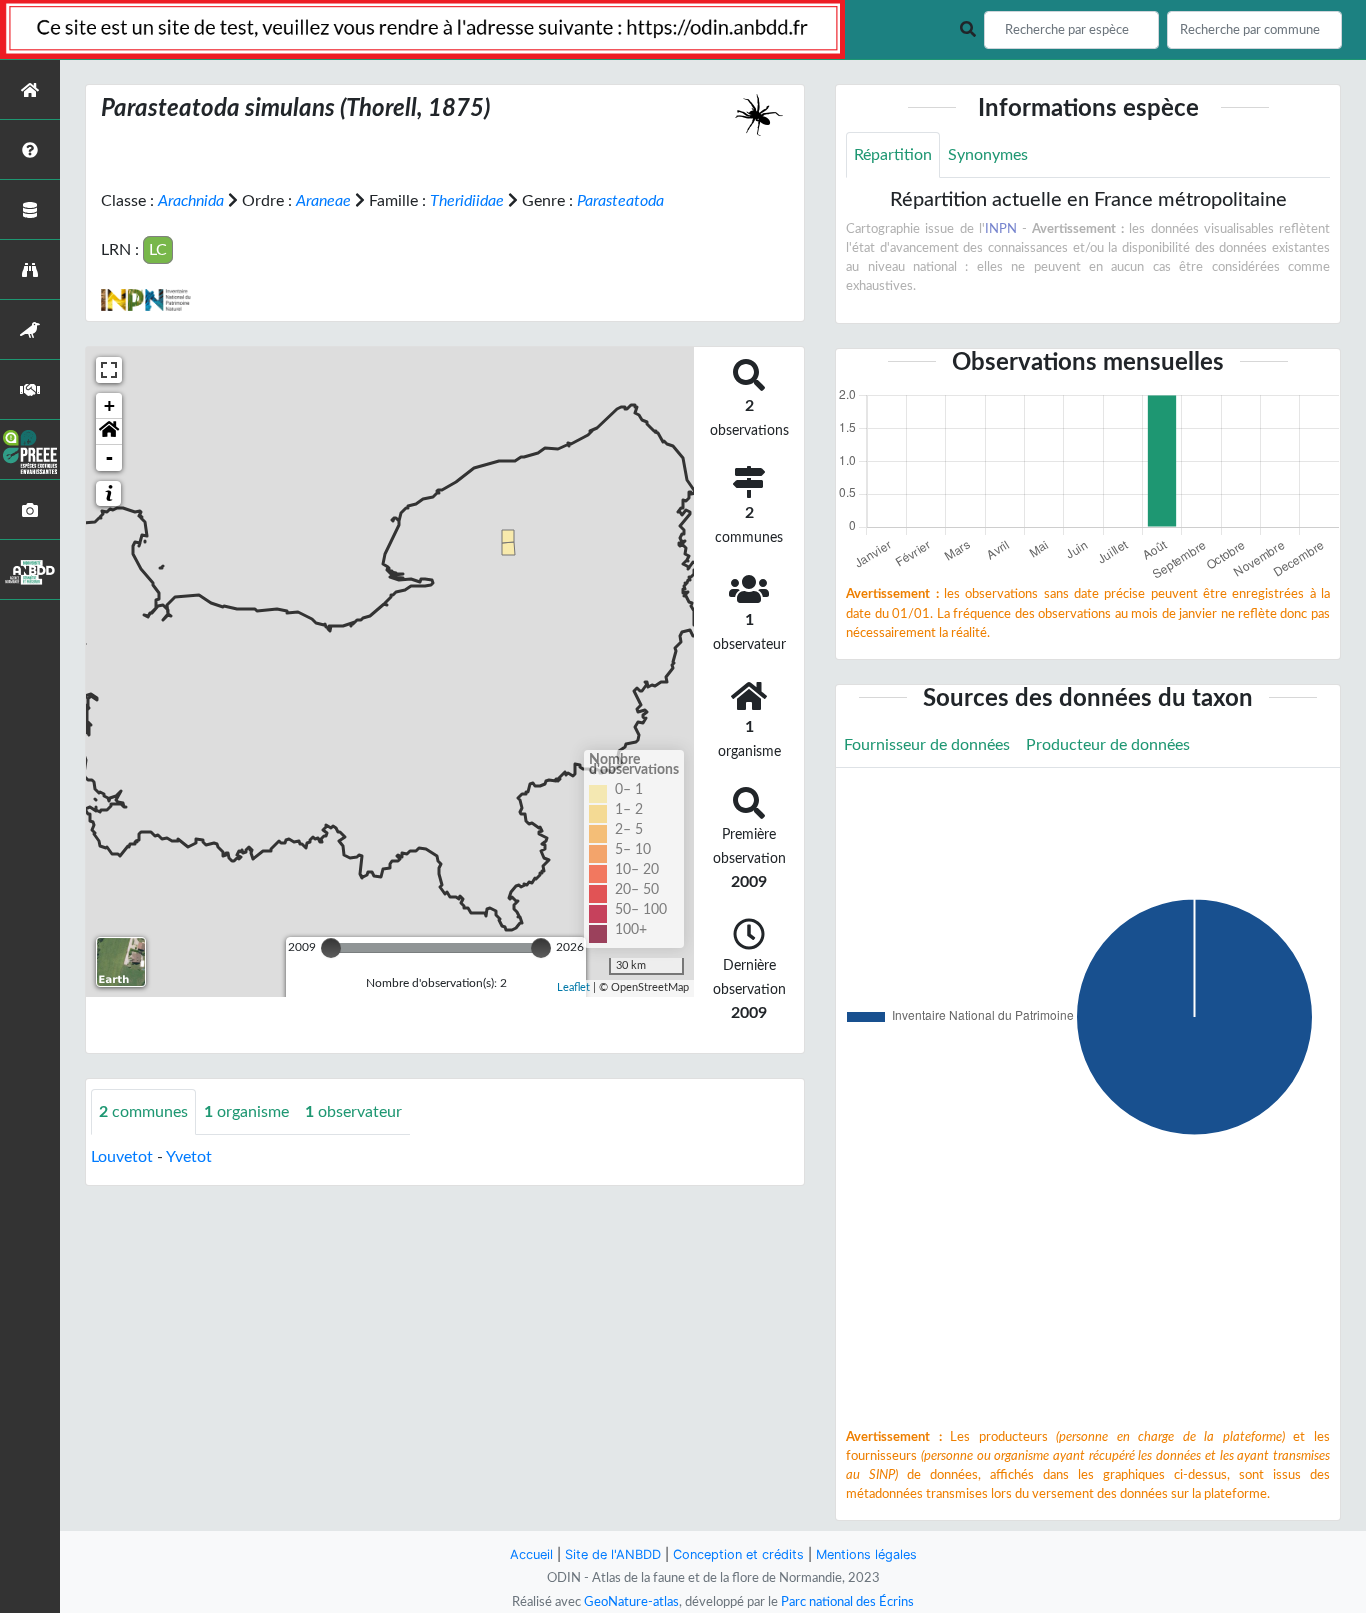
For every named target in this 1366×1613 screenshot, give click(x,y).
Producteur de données (1108, 745)
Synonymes (988, 155)
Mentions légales (866, 1554)
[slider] (331, 948)
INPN (1001, 229)
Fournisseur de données (927, 745)
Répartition (893, 155)
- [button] (109, 457)
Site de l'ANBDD (613, 1554)
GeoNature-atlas (631, 1602)
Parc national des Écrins (847, 1602)
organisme (246, 1112)
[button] (109, 432)
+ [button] (109, 405)
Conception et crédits (738, 1554)
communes (143, 1112)
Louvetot (122, 1157)
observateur (353, 1112)
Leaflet (573, 987)
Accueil (531, 1554)
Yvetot (189, 1157)
